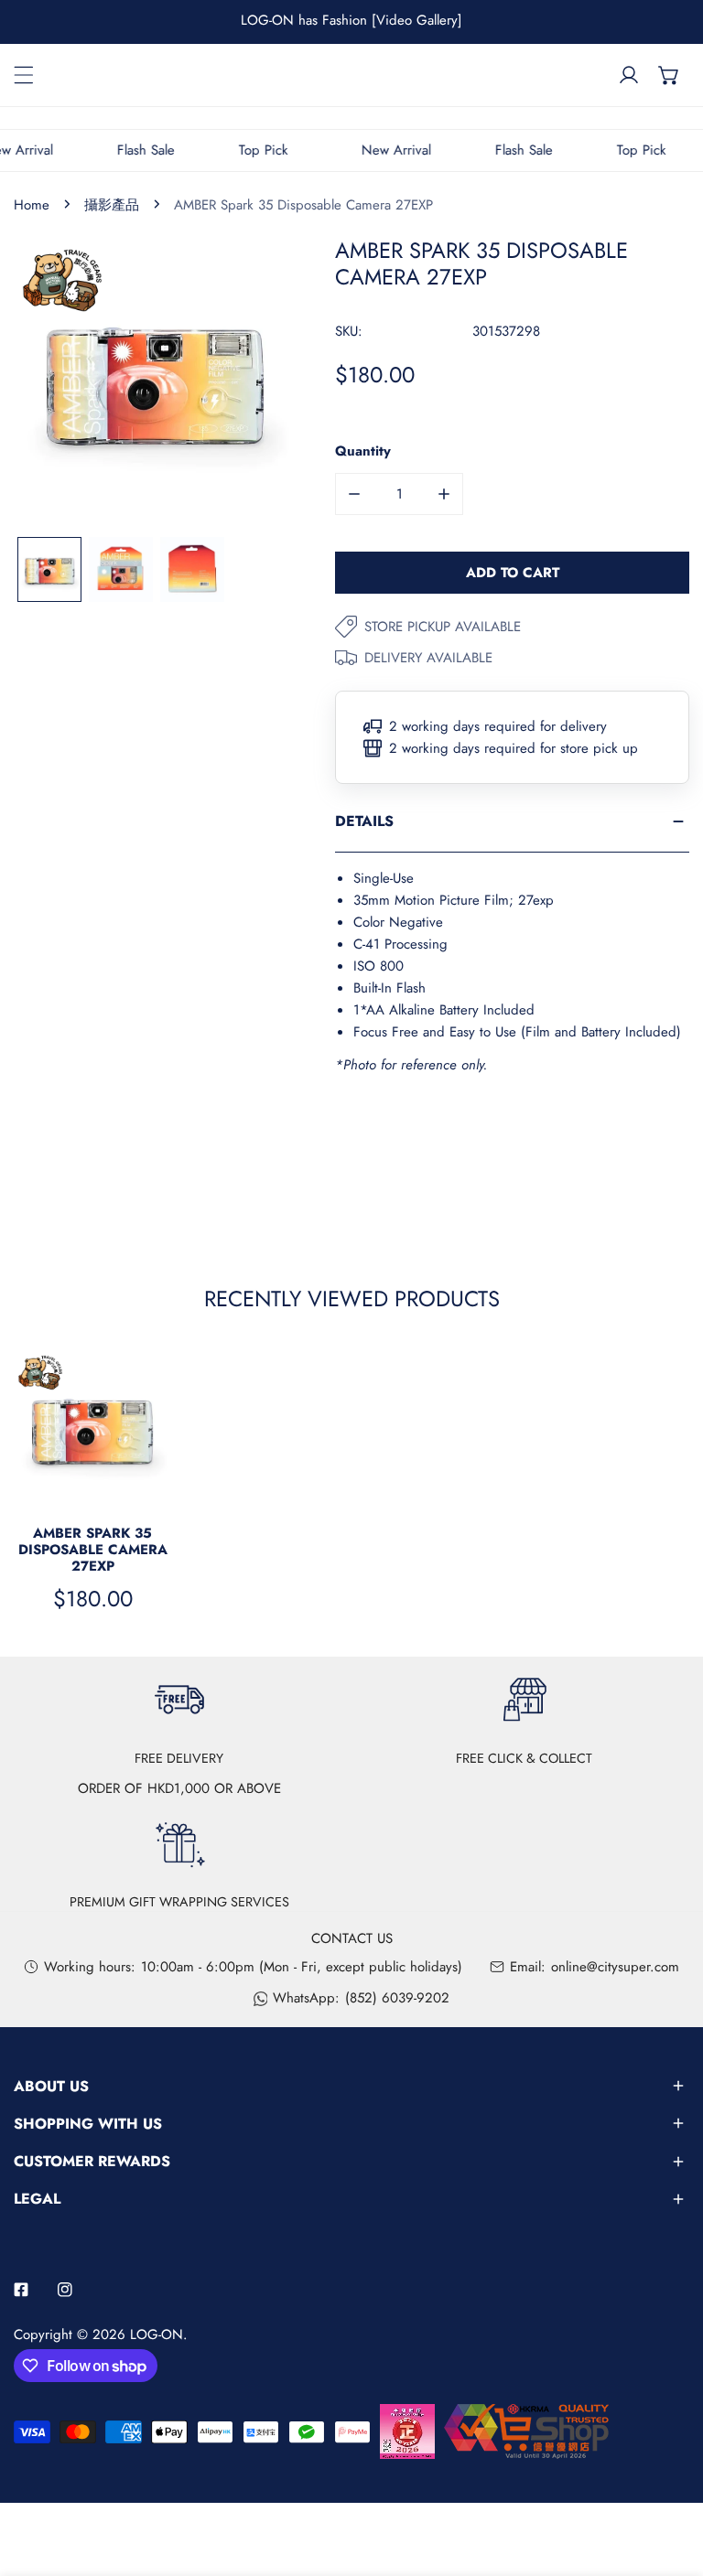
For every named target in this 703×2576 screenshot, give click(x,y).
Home (32, 205)
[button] (669, 75)
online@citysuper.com (615, 1967)
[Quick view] (156, 1486)
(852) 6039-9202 (397, 1998)
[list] (156, 380)
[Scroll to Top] (670, 2479)
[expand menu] (24, 75)
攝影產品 (112, 205)
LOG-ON (157, 2334)
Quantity (363, 451)
